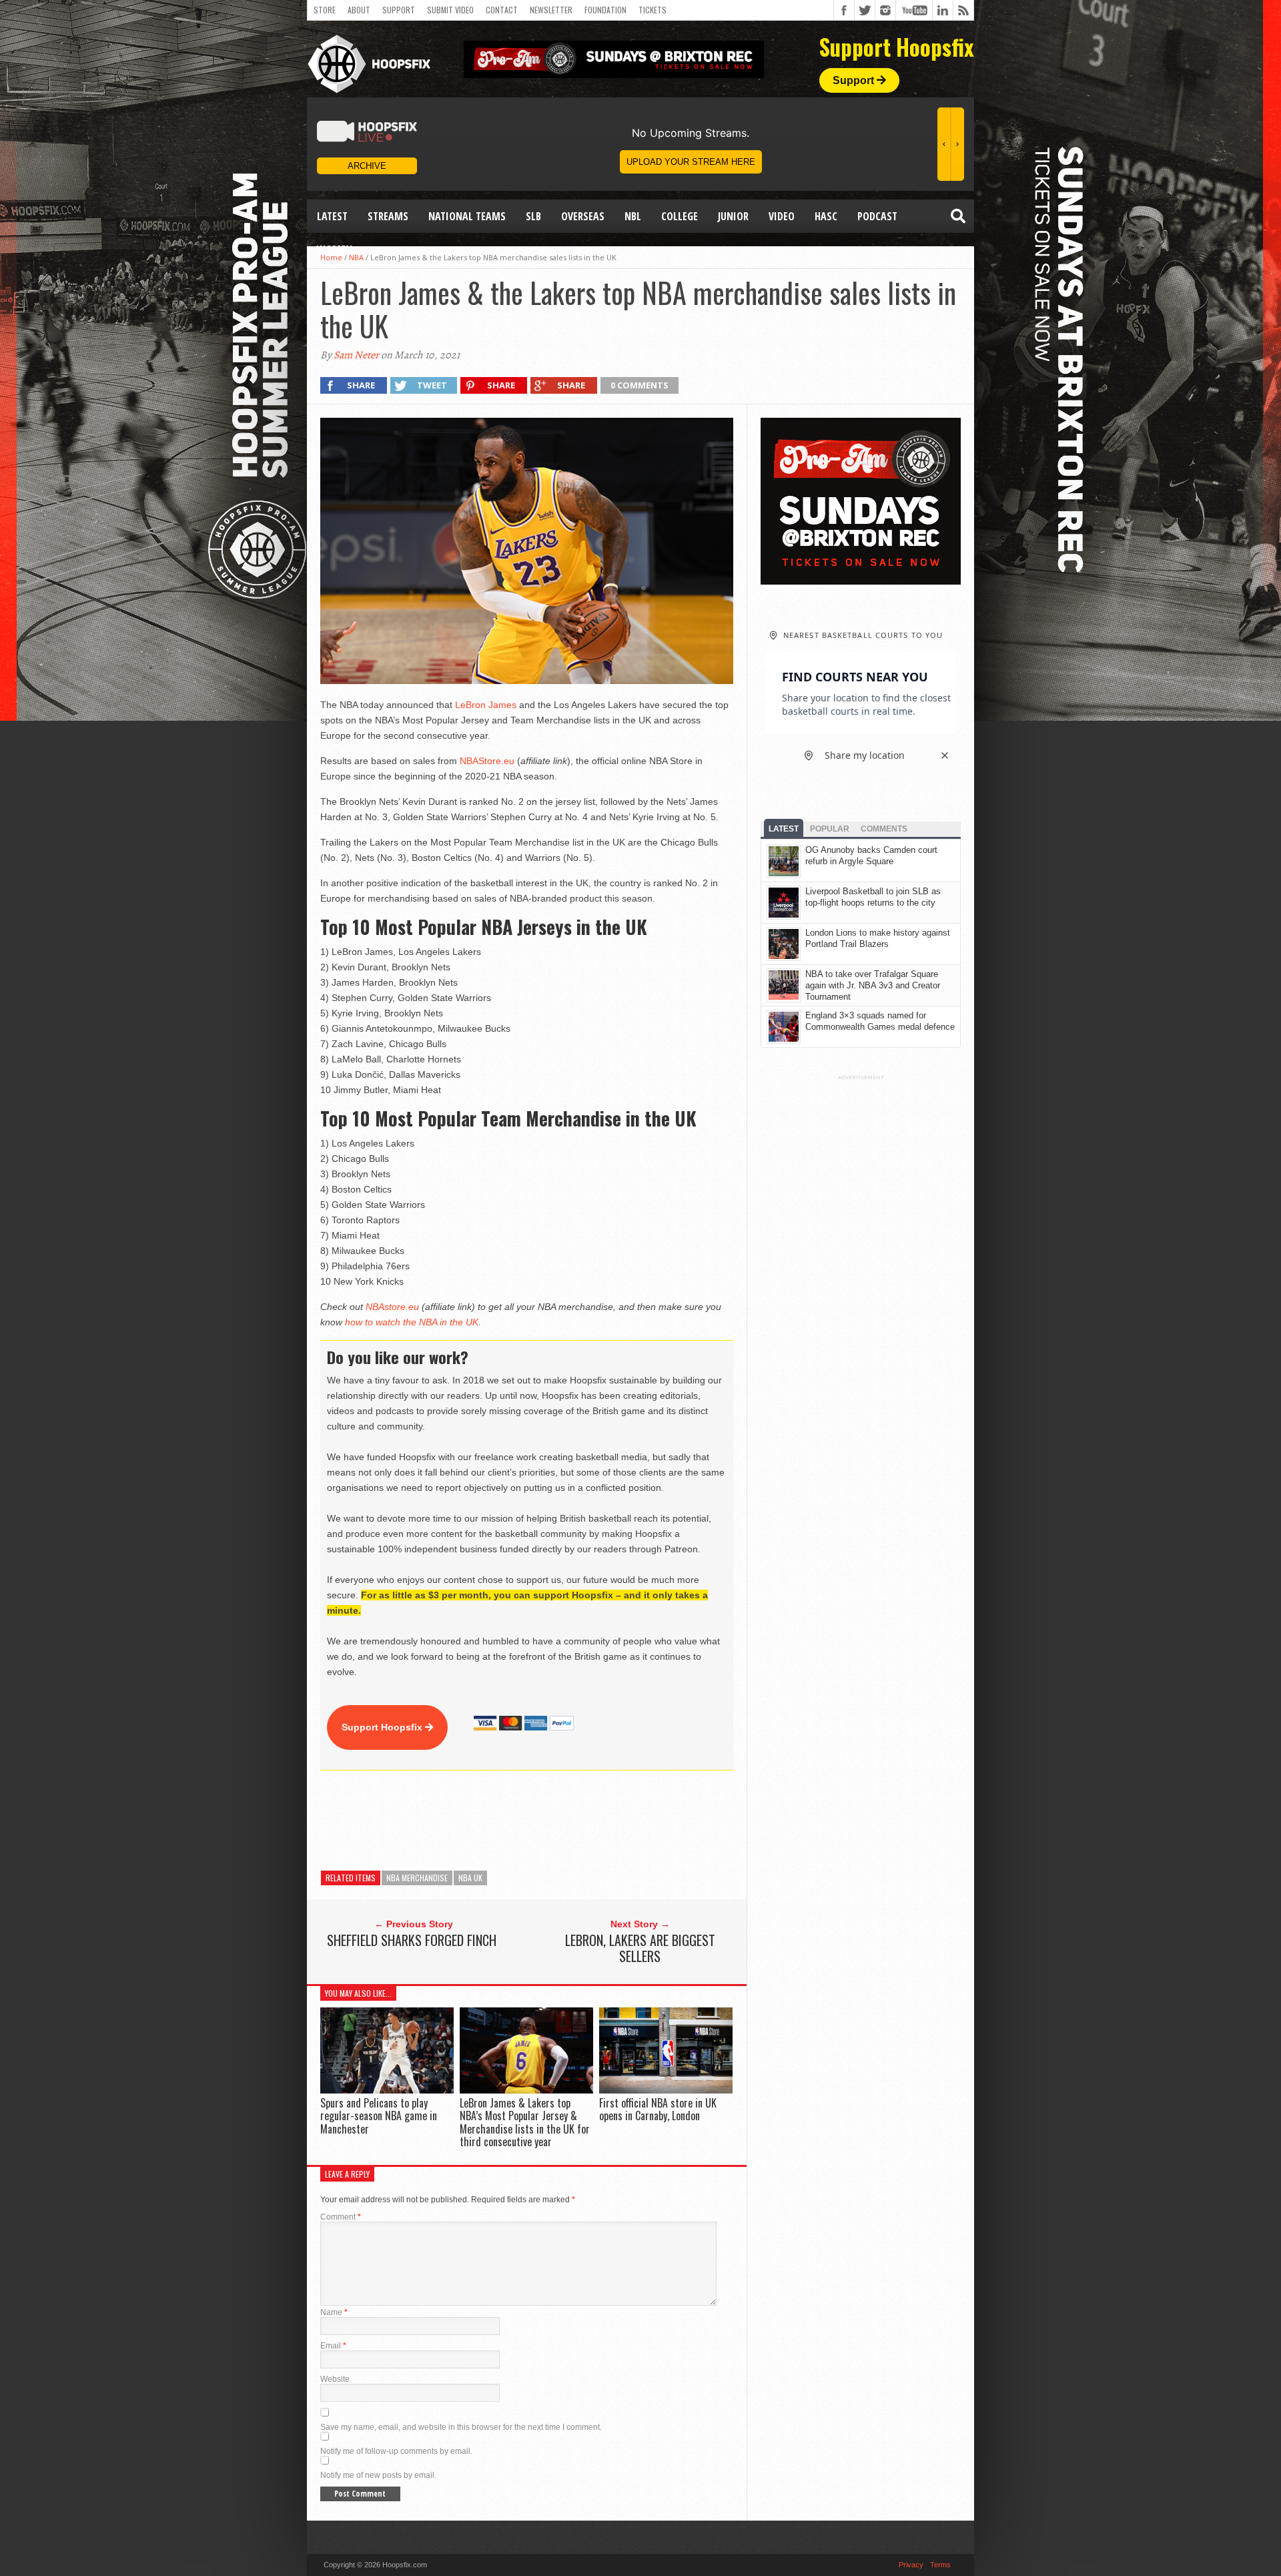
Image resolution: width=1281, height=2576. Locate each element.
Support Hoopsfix (383, 1727)
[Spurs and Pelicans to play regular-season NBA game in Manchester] (387, 2090)
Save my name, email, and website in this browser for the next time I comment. (461, 2427)
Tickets (653, 10)
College (680, 216)
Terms (940, 2565)
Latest (332, 216)
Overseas (583, 216)
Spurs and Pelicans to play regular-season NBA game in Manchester (379, 2116)
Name (334, 2312)
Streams (388, 216)
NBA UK (470, 1878)
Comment (341, 2217)
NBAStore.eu (487, 761)
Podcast (877, 216)
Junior (733, 216)
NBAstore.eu (392, 1307)
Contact (502, 10)
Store (325, 10)
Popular (830, 829)
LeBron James (486, 705)
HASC (826, 216)
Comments (884, 829)
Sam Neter (356, 355)
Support (399, 10)
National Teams (467, 216)
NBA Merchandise (417, 1878)
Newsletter (551, 10)
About (359, 10)
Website (335, 2379)
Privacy (911, 2565)
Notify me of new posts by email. (378, 2475)
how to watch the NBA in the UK (412, 1322)
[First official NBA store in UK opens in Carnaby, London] (666, 2090)
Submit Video (450, 10)
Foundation (605, 10)
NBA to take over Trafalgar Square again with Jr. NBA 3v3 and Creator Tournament (873, 985)
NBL (633, 216)
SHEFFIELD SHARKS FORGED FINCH (412, 1940)
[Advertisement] (563, 1821)
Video (782, 216)
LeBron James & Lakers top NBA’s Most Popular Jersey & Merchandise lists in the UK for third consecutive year (525, 2122)
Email (333, 2346)
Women (335, 250)
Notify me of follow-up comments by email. (396, 2451)
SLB (533, 216)
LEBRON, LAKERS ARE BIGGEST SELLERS (640, 1948)
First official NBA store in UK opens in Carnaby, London (658, 2109)
